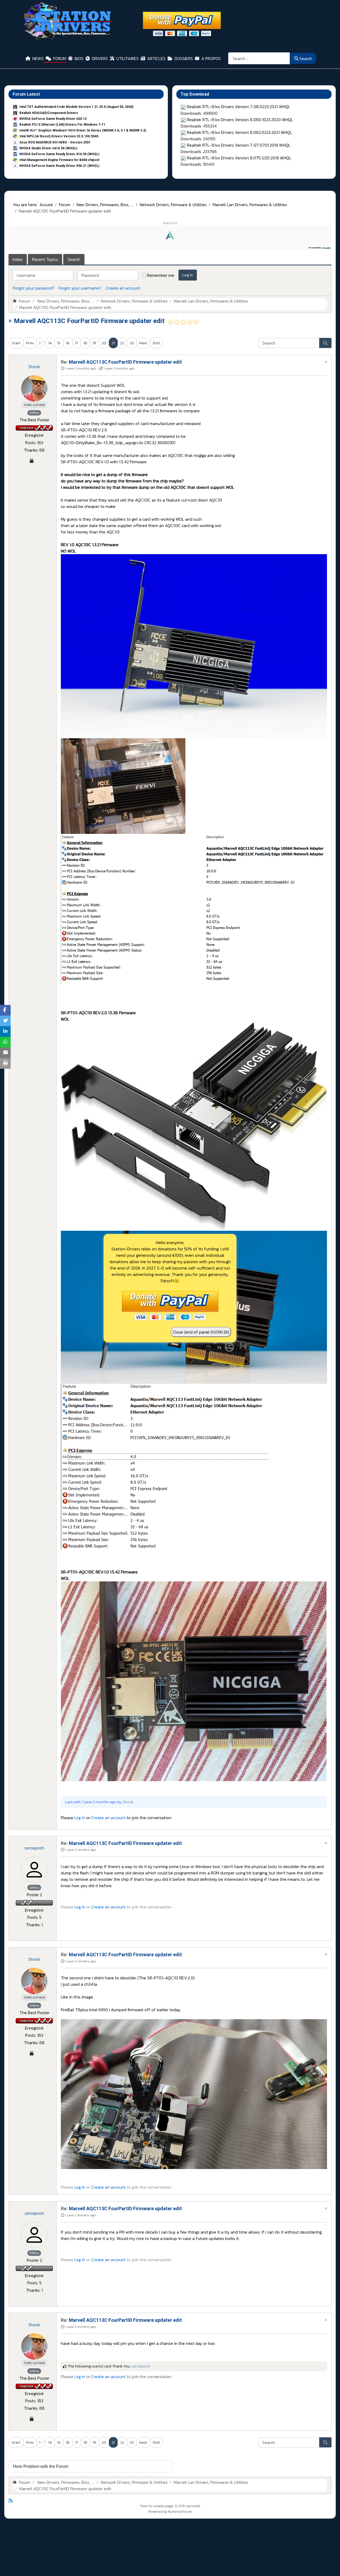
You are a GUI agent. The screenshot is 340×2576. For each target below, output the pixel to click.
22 (122, 343)
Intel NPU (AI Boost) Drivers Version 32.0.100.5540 (59, 136)
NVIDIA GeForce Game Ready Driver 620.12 (53, 119)
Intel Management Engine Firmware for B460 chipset (59, 160)
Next (143, 343)
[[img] (194, 646)
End (156, 343)
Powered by (158, 2512)
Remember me (161, 275)
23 (132, 343)
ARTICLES (156, 58)
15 (59, 343)
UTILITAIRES (127, 58)
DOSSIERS (184, 58)
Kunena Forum (180, 2512)
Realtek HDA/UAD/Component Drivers (49, 113)
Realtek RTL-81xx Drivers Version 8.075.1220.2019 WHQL (239, 158)
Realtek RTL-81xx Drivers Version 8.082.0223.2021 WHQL (240, 132)
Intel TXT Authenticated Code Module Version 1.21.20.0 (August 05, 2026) (76, 107)
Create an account (123, 288)
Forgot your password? (34, 288)
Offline (34, 413)
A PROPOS (211, 58)
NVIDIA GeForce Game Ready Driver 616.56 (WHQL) (59, 154)
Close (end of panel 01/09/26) (201, 1332)
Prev (30, 343)
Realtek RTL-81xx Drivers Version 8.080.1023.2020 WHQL (240, 120)
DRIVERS (100, 58)
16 (68, 343)
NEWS (38, 58)
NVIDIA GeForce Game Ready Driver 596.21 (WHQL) (59, 166)
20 (104, 343)
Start (16, 343)
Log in (188, 275)
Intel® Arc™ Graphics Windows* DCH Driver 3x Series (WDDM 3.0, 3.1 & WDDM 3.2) (83, 130)
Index (18, 259)
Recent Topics (45, 259)
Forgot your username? (80, 288)
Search (306, 58)
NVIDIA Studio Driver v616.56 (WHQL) (48, 148)
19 (94, 343)
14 (50, 343)
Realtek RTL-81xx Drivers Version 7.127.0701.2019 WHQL (239, 145)
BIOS (79, 58)
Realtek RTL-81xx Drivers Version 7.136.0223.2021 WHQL (239, 107)
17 (77, 343)
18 (85, 343)
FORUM (60, 58)
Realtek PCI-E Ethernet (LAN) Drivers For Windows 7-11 (62, 125)
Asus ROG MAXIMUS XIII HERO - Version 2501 (55, 142)
